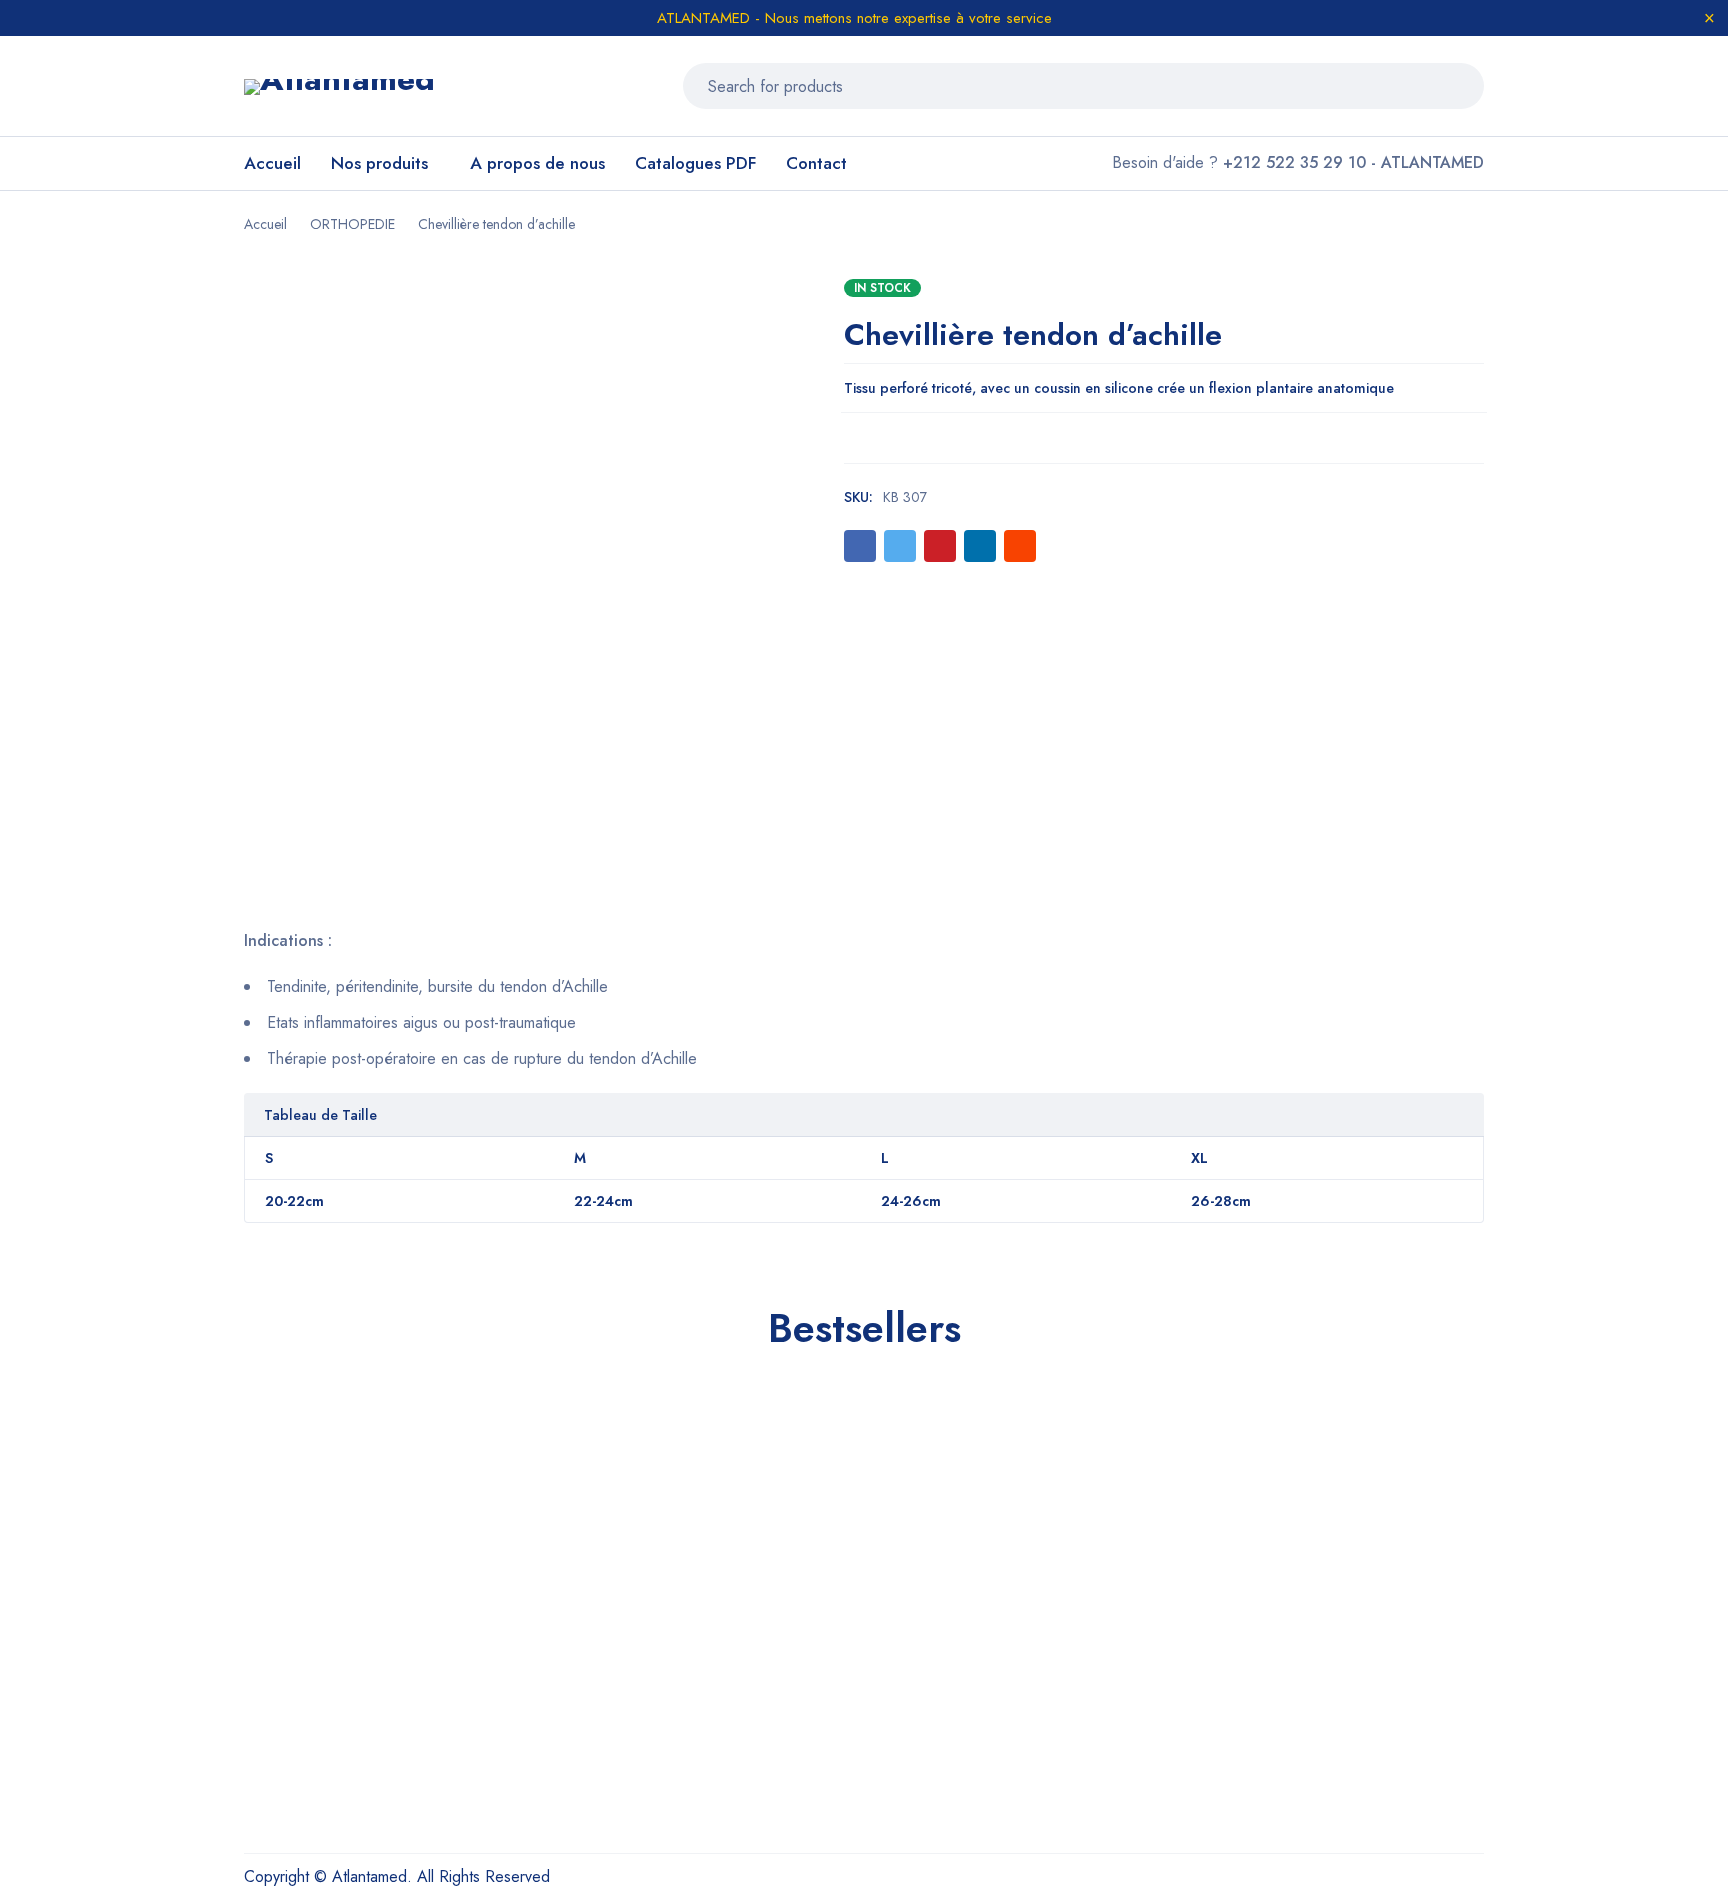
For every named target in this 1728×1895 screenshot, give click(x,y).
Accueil (265, 224)
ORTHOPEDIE (352, 224)
